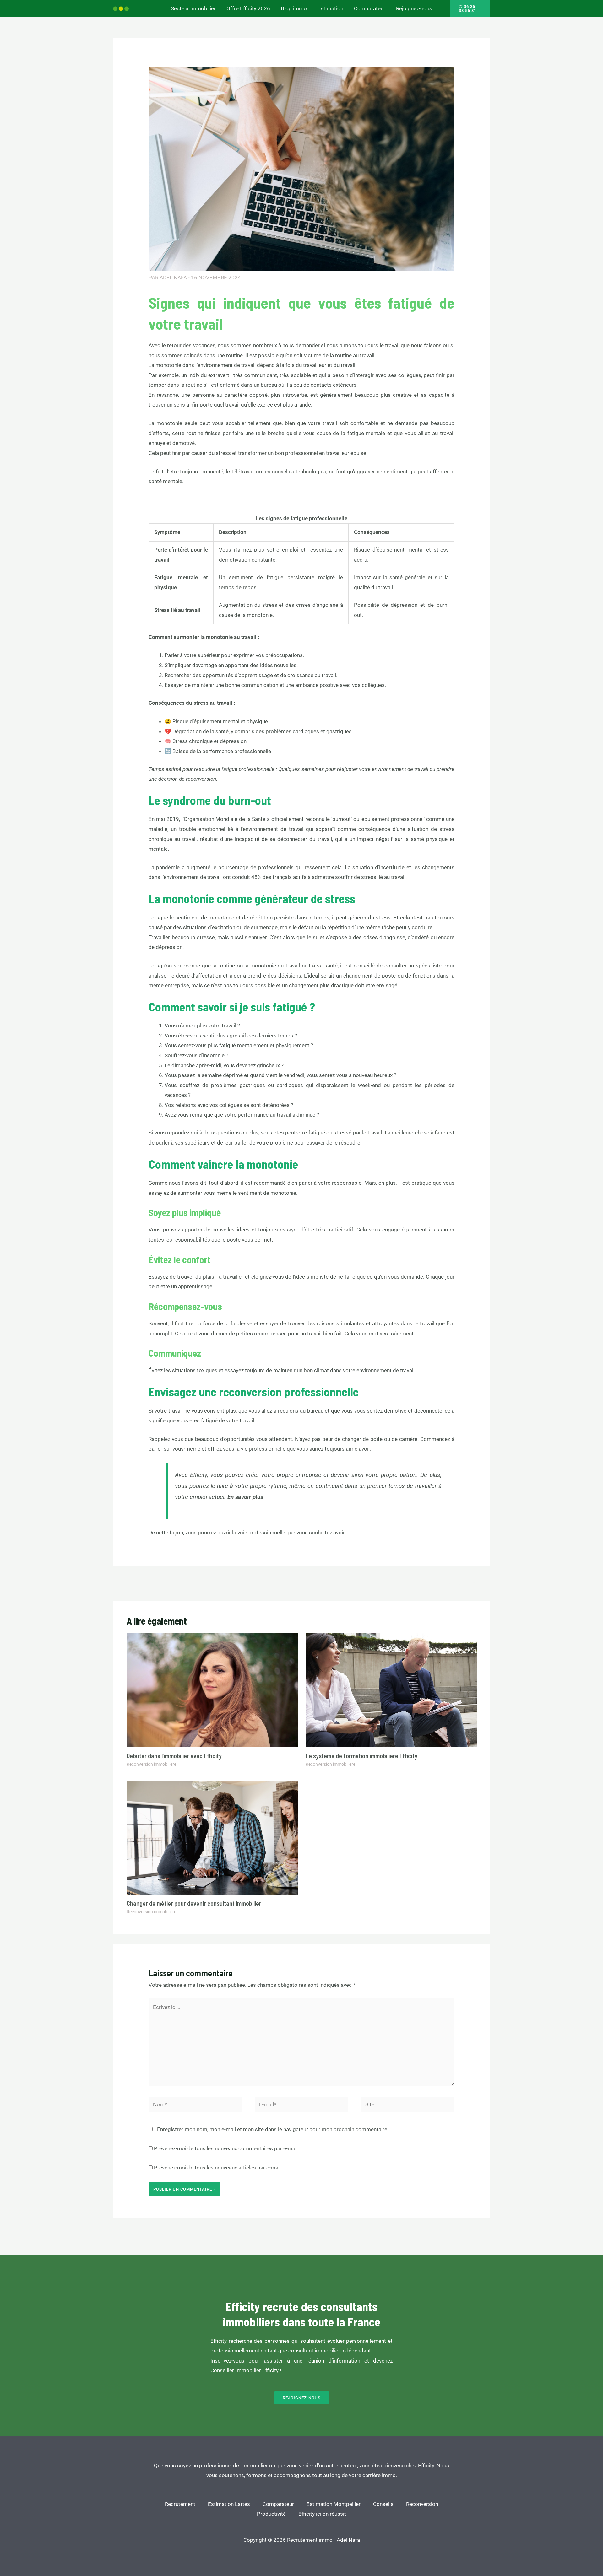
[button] (470, 8)
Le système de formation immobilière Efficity (361, 1756)
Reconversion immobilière (151, 1764)
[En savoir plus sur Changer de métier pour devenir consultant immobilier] (212, 1837)
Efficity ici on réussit (322, 2514)
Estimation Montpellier (334, 2504)
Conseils (383, 2504)
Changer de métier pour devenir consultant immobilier (194, 1903)
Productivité (271, 2514)
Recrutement (180, 2504)
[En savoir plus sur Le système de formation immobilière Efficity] (391, 1690)
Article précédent (137, 1583)
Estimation (330, 8)
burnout (342, 819)
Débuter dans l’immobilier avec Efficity (174, 1756)
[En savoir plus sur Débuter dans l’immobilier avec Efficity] (212, 1690)
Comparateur (370, 8)
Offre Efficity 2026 (248, 8)
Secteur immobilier (193, 8)
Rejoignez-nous (414, 8)
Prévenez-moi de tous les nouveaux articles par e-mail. (218, 2168)
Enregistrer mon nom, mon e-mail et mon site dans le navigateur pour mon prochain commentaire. (273, 2129)
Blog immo (294, 8)
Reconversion (422, 2504)
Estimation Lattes (229, 2504)
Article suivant (469, 1583)
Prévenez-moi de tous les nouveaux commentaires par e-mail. (226, 2148)
